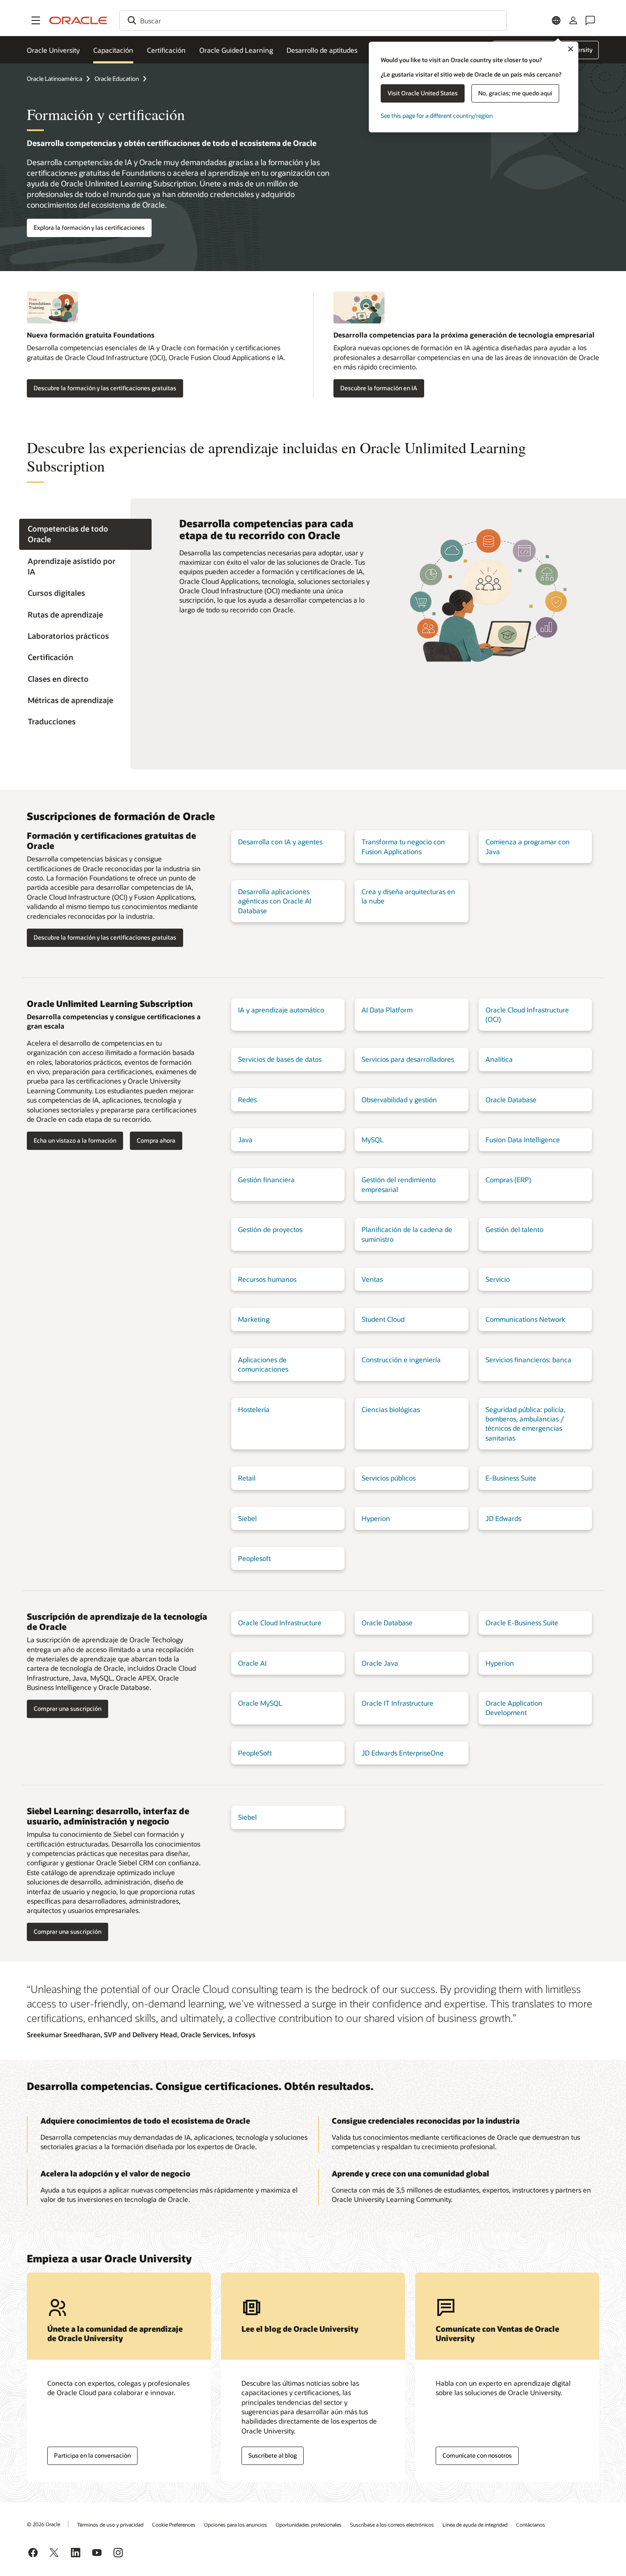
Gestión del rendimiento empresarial (399, 1184)
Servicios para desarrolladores (408, 1059)
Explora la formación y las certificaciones (89, 227)
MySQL (373, 1139)
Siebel (247, 1518)
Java (245, 1139)
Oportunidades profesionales (309, 2525)
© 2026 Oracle (43, 2524)
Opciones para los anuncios (235, 2525)
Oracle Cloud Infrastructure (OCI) (527, 1014)
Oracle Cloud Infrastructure (280, 1623)
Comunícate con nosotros (477, 2455)
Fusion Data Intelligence (523, 1139)
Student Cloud (383, 1319)
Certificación (166, 50)
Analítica (499, 1059)
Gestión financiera (266, 1179)
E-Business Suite (511, 1478)
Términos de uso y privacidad (110, 2525)
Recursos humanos (267, 1279)
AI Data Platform (387, 1010)
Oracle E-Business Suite (522, 1623)
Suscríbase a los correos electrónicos (392, 2525)
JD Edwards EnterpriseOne (403, 1753)
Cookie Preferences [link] (174, 2525)
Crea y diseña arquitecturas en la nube (408, 896)
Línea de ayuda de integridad (475, 2525)
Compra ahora (156, 1140)
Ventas (372, 1279)
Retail (247, 1478)
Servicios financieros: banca (528, 1359)
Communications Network (525, 1319)
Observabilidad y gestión (399, 1099)
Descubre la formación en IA (379, 388)
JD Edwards (503, 1518)
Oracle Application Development (514, 1708)
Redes (247, 1099)
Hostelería (254, 1409)
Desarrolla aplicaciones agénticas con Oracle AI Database (275, 901)
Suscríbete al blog (273, 2455)
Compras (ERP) (508, 1179)
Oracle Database (511, 1099)
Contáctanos (531, 2525)
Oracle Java (380, 1663)
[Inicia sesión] (573, 20)
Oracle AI (252, 1663)
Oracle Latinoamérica (55, 79)
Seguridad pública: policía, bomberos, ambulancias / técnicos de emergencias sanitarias (525, 1424)
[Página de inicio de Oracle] (78, 20)
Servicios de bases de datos (280, 1059)
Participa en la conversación (92, 2455)
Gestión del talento (514, 1229)
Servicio (498, 1279)
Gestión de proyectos (270, 1229)
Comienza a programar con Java (528, 846)
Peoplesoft (254, 1558)
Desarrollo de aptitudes (322, 50)
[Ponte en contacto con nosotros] (590, 20)
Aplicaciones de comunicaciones (263, 1364)
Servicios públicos (389, 1478)
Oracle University (53, 50)
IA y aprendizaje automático (281, 1010)
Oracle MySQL (260, 1703)
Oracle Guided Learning (236, 50)
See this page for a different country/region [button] (437, 116)
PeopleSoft (255, 1753)
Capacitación (113, 50)
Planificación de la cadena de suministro (407, 1234)
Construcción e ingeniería (401, 1359)
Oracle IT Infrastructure (398, 1703)
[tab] (85, 535)
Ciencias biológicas (391, 1409)
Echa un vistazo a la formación (75, 1140)
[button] (36, 20)
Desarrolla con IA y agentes (280, 842)
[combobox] (313, 20)
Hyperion (376, 1518)
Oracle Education (117, 79)
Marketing (254, 1319)
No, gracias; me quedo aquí (515, 93)
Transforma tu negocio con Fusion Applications (403, 846)
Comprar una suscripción (67, 1708)
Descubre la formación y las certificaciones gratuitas (105, 388)
